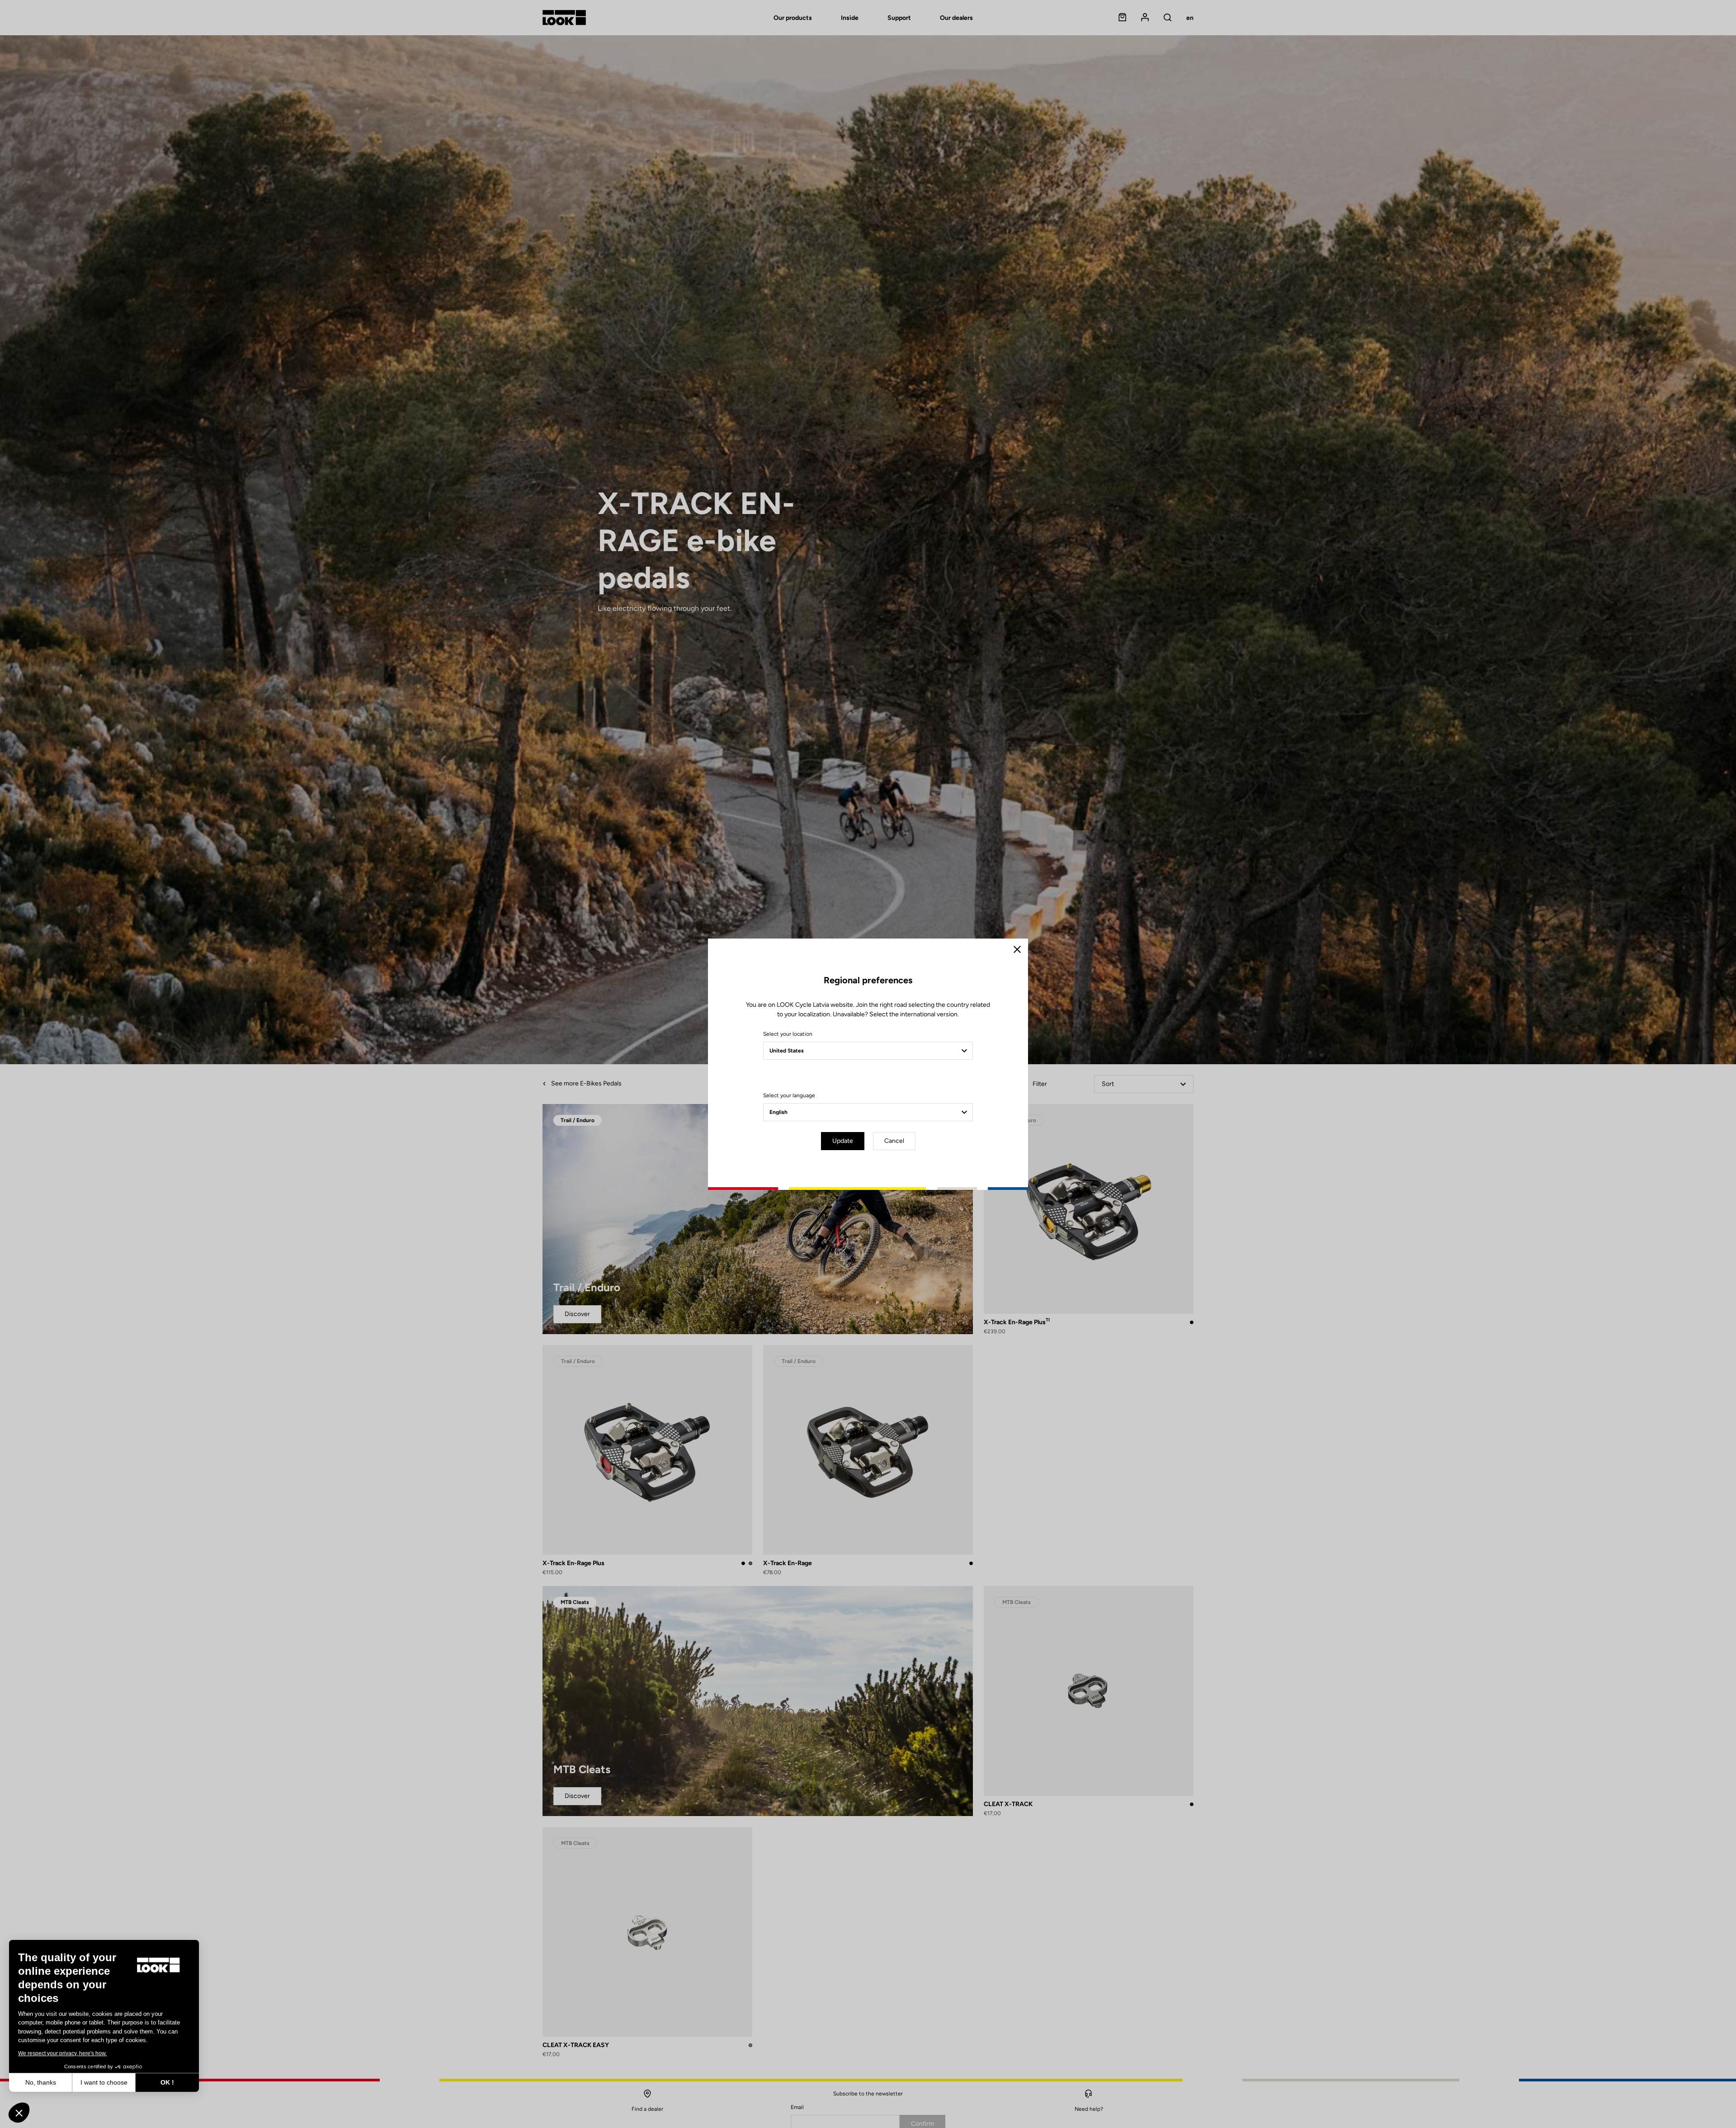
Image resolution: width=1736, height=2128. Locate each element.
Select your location (788, 1034)
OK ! (167, 2082)
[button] (19, 2113)
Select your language (789, 1095)
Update (843, 1141)
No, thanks (41, 2082)
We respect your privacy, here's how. (62, 2053)
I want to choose (104, 2082)
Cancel (894, 1141)
